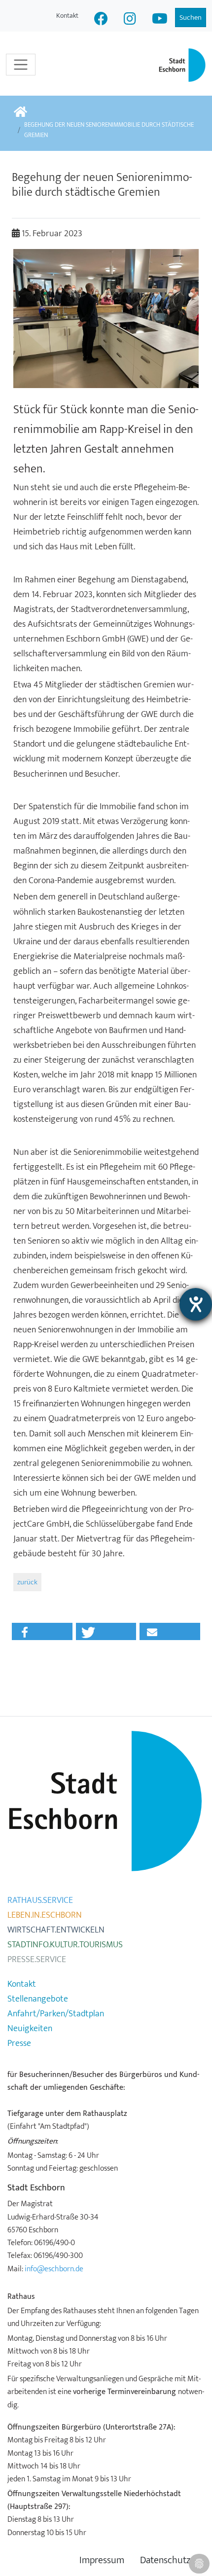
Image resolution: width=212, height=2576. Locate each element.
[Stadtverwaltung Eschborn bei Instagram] (130, 20)
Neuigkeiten (30, 2029)
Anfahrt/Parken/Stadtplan (56, 2014)
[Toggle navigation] (21, 65)
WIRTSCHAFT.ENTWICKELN (56, 1930)
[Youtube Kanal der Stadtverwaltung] (160, 20)
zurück (27, 1582)
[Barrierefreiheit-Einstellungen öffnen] (196, 1304)
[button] (42, 1631)
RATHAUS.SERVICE (40, 1900)
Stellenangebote (38, 1999)
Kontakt (67, 16)
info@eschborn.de (54, 2269)
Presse (19, 2043)
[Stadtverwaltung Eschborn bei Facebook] (101, 20)
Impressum (102, 2560)
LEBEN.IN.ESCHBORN (45, 1915)
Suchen (191, 18)
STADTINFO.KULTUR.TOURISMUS (65, 1945)
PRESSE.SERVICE (37, 1960)
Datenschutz (165, 2560)
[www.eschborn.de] (20, 113)
